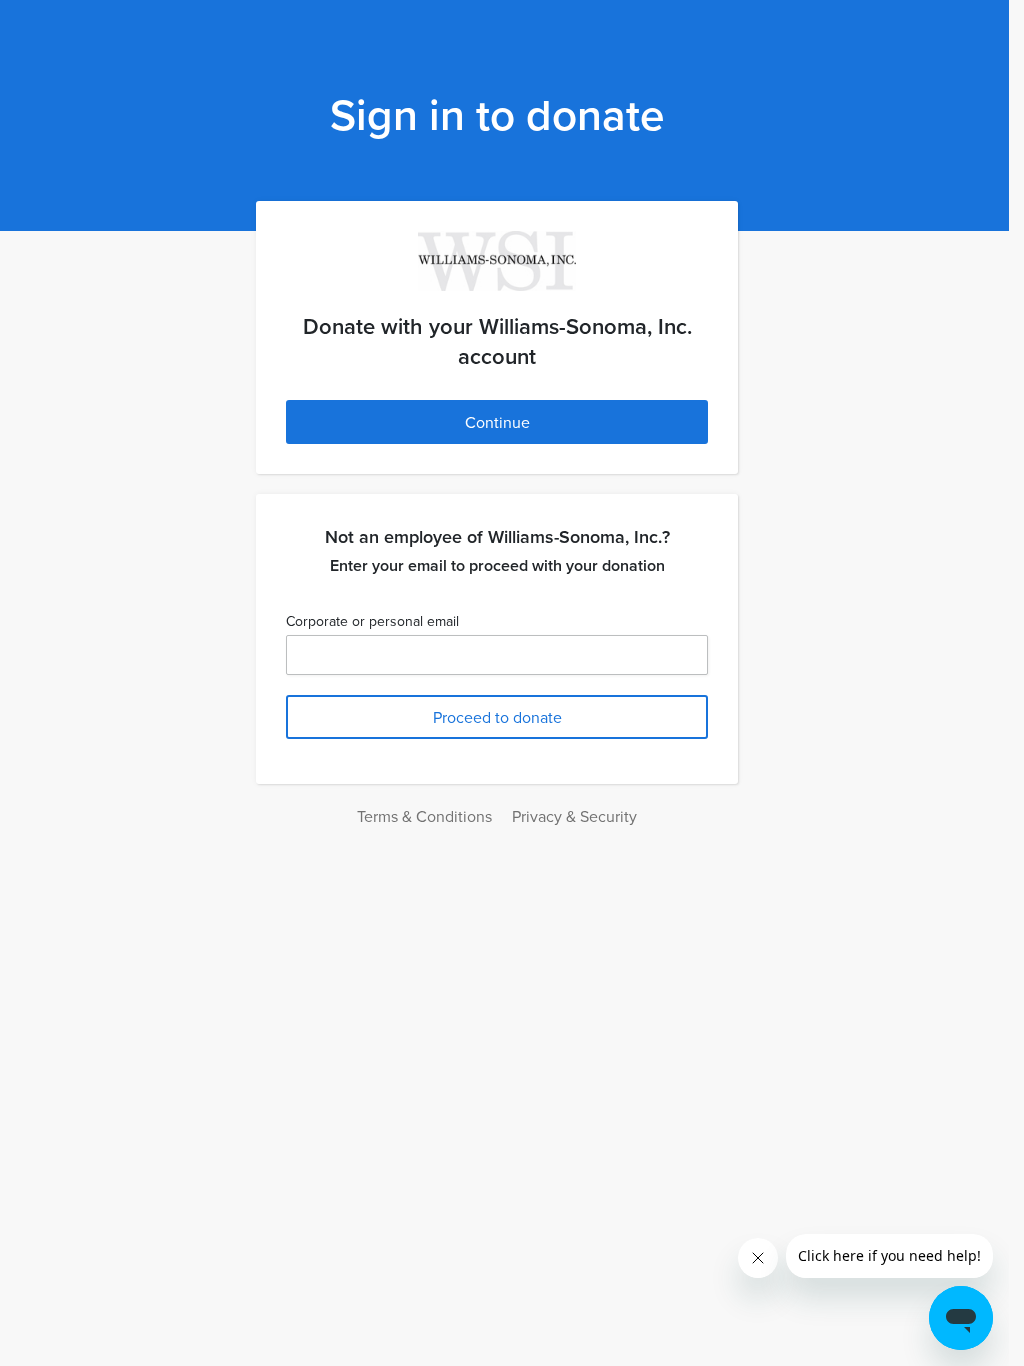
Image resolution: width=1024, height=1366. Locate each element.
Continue (497, 422)
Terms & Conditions (424, 816)
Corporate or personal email (372, 621)
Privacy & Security (574, 816)
